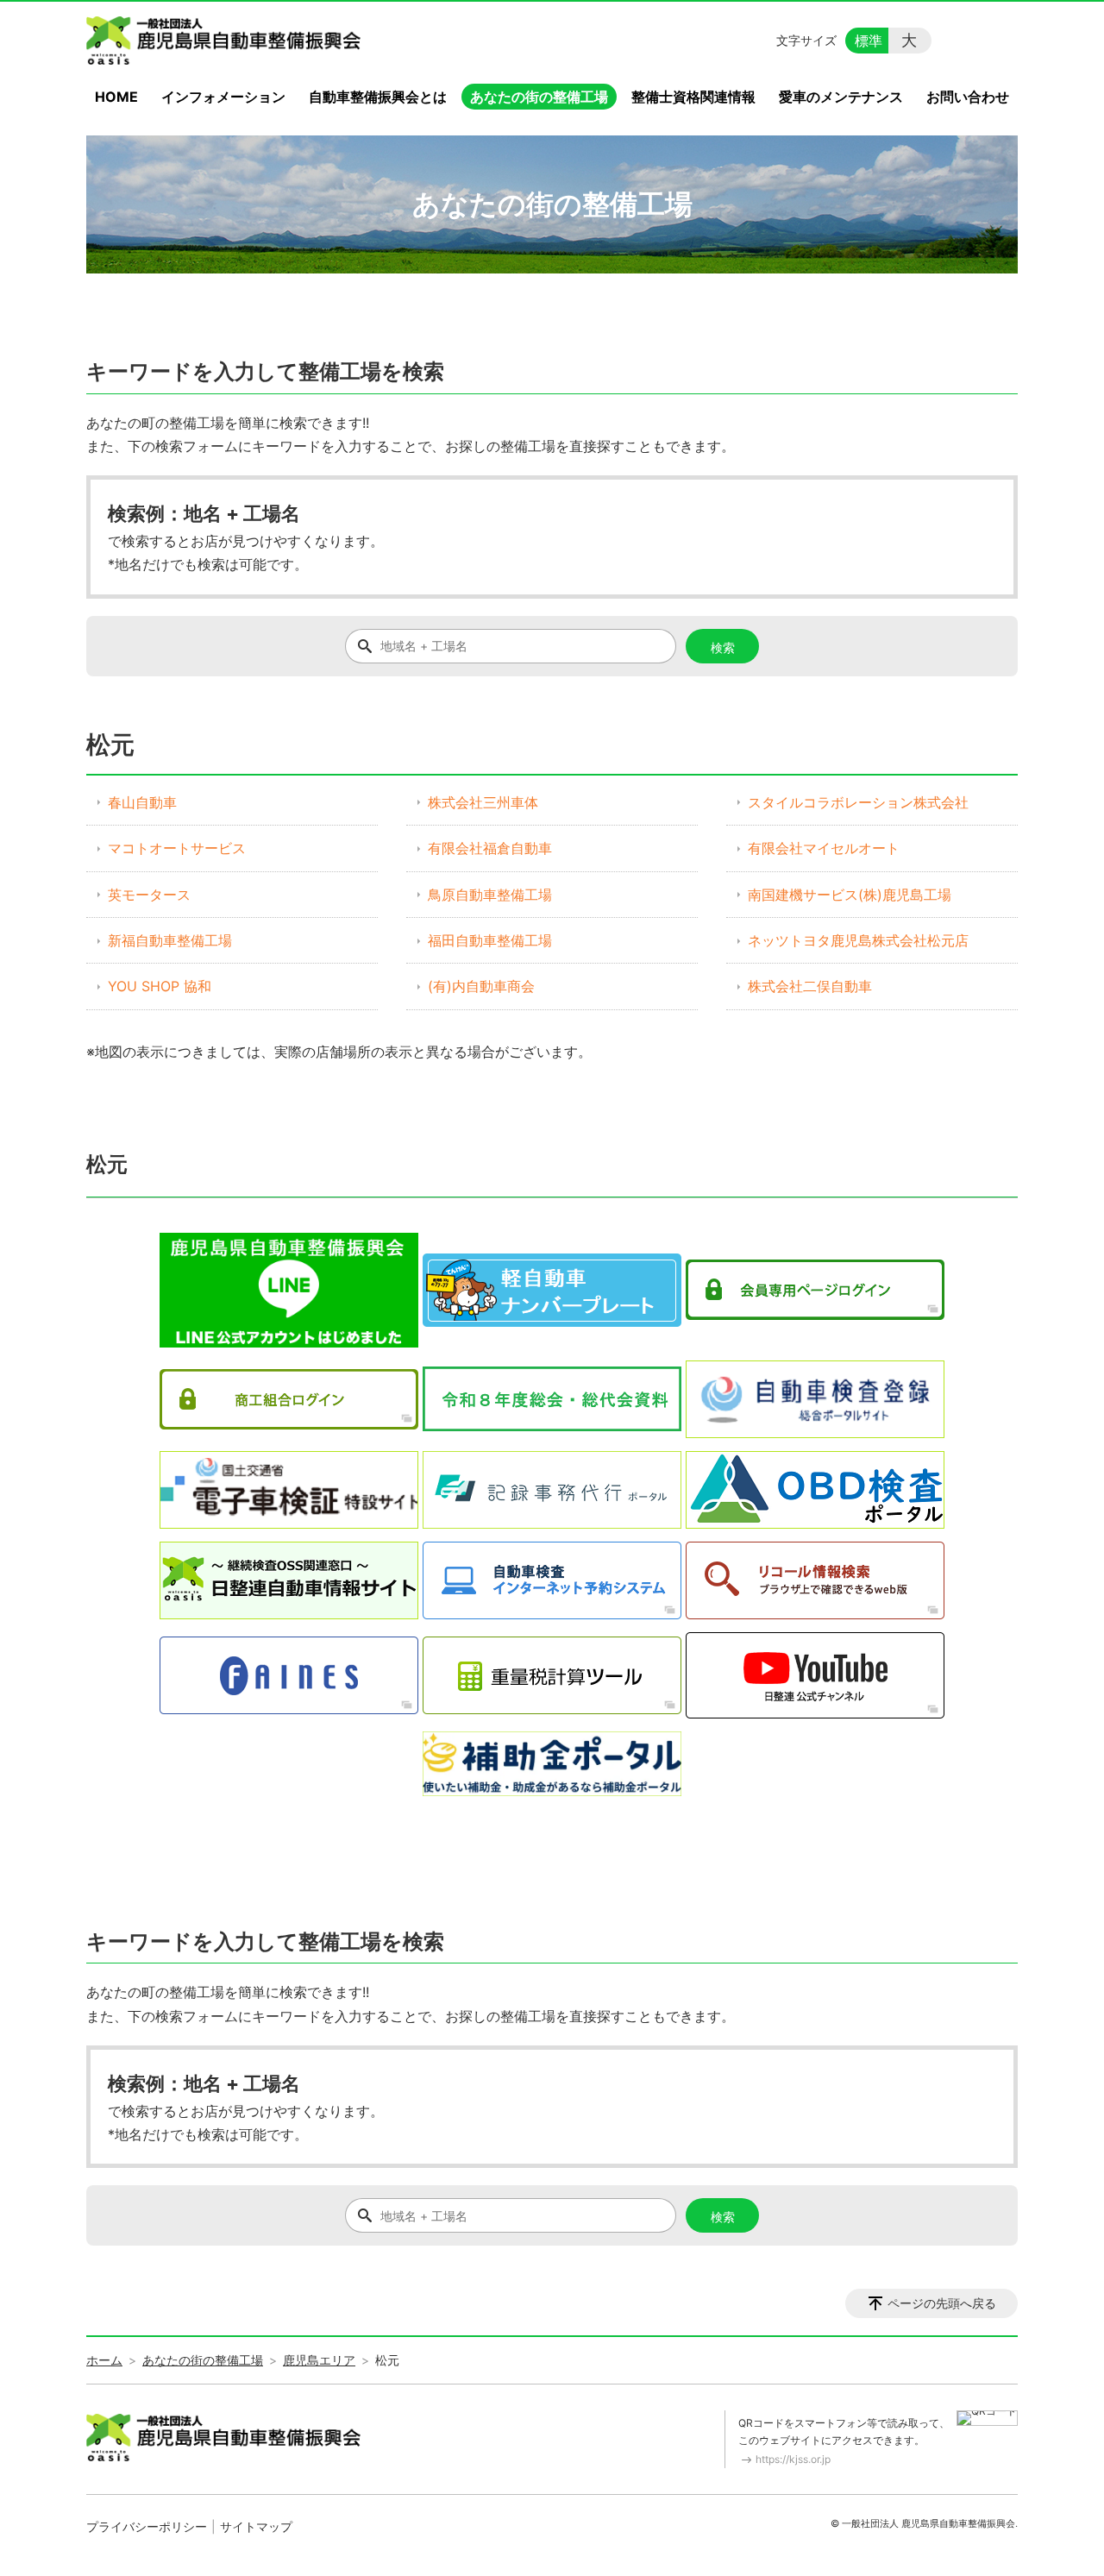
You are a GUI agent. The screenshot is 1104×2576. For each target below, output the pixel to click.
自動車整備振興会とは (378, 97)
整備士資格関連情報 (693, 97)
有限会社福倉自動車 (490, 848)
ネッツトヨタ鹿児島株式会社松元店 (858, 940)
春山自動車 (142, 802)
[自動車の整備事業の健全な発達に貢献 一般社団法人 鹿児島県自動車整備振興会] (227, 41)
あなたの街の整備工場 (539, 97)
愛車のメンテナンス (841, 97)
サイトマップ (256, 2526)
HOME (116, 97)
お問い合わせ (968, 97)
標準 (869, 41)
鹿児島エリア (319, 2360)
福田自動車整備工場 (490, 940)
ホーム (104, 2360)
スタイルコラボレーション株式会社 (858, 802)
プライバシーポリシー (147, 2526)
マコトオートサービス (177, 848)
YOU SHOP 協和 (160, 986)
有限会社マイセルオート (824, 848)
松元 (107, 1164)
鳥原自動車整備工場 (490, 895)
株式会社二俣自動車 (810, 986)
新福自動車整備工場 (170, 940)
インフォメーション (223, 97)
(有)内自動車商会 (481, 986)
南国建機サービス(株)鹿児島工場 (850, 895)
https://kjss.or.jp (793, 2459)
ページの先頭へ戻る (942, 2303)
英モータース (149, 895)
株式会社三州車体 (483, 802)
